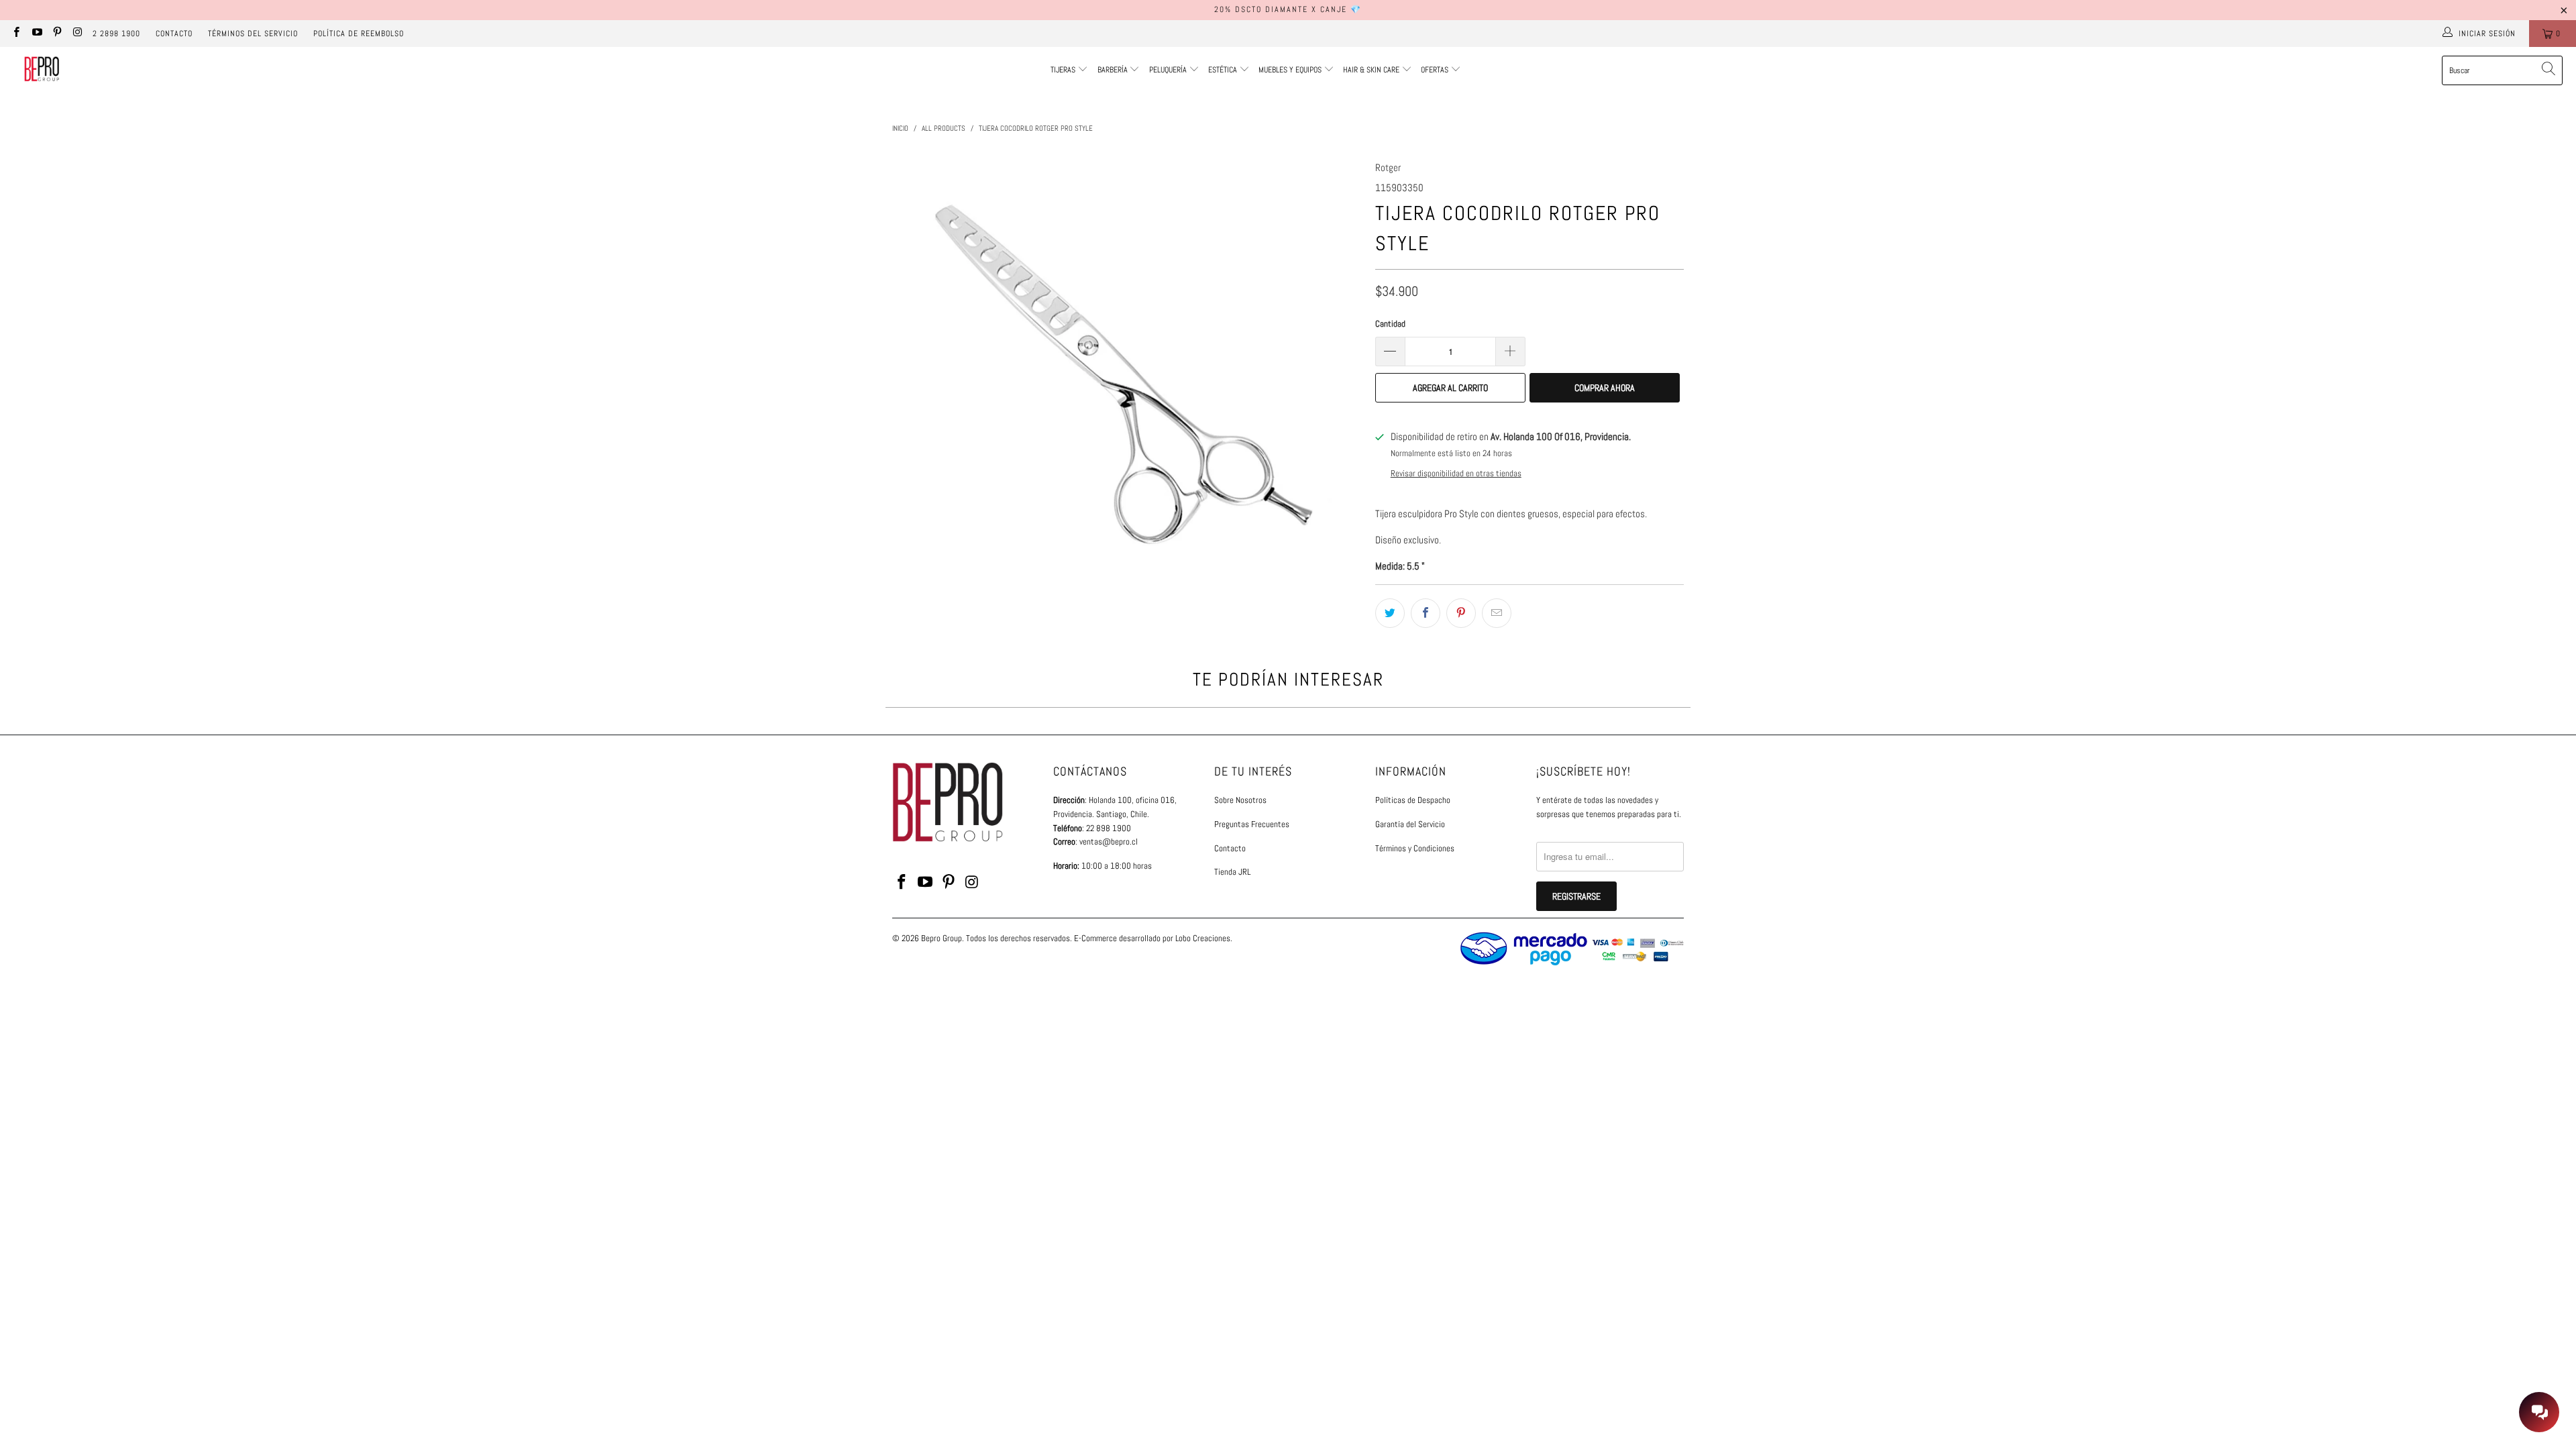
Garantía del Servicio (1410, 824)
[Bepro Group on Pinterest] (57, 34)
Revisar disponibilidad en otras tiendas (1456, 474)
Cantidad (1390, 324)
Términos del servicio (253, 34)
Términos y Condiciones (1415, 848)
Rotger (1388, 167)
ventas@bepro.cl (1109, 842)
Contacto (174, 34)
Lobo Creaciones (1203, 938)
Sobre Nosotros (1240, 800)
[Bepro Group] (42, 70)
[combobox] (2502, 70)
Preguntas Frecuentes (1252, 824)
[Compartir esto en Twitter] (1390, 613)
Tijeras (1063, 70)
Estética (1223, 70)
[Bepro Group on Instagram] (77, 34)
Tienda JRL (1232, 872)
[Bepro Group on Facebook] (16, 34)
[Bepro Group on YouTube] (36, 34)
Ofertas (1436, 70)
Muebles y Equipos (1291, 70)
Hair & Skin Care (1372, 70)
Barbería (1113, 70)
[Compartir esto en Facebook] (1426, 613)
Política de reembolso (359, 34)
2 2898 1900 (116, 34)
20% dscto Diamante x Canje (1281, 9)
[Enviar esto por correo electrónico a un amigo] (1497, 613)
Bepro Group (942, 938)
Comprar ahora (1605, 388)
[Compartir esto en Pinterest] (1461, 613)
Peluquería (1168, 70)
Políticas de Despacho (1413, 800)
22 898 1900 (1109, 828)
